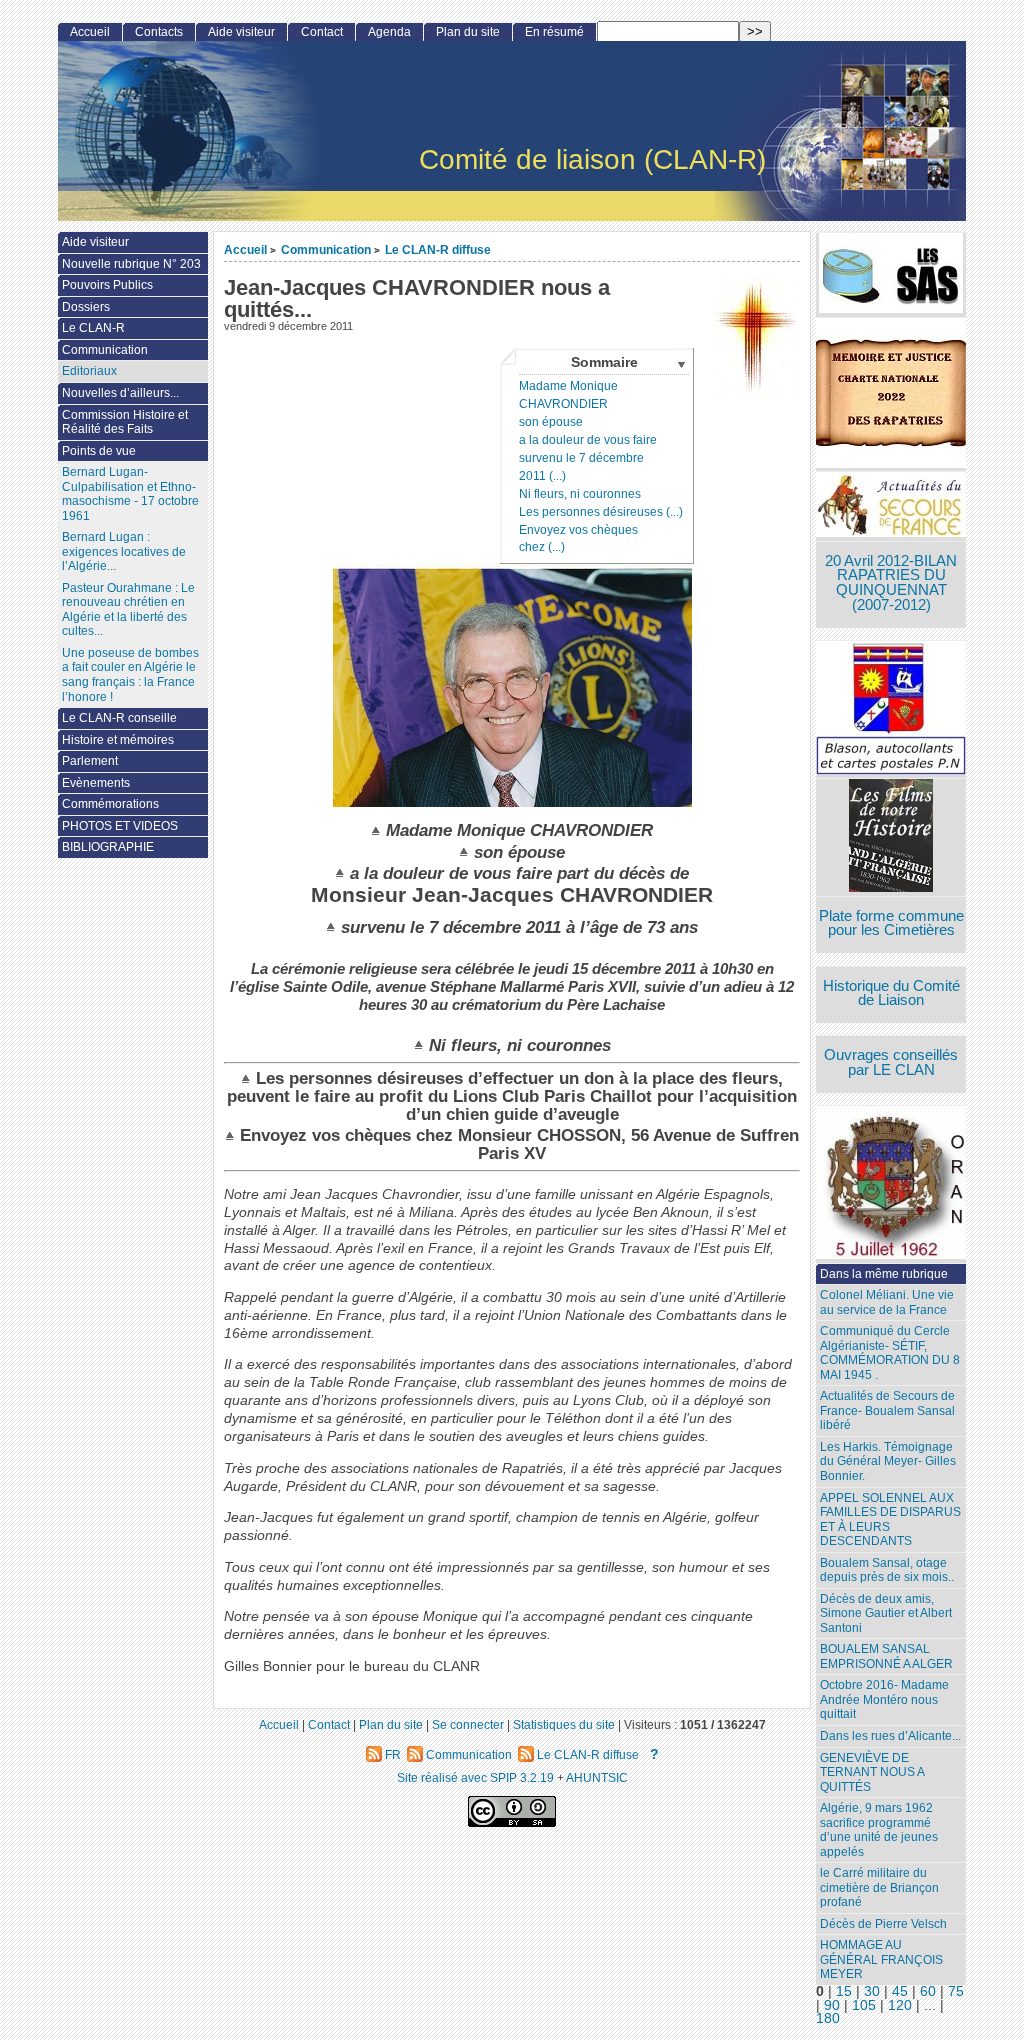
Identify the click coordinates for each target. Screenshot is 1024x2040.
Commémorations (110, 804)
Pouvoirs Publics (107, 285)
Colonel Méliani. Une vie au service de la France (887, 1302)
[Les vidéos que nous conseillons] (891, 837)
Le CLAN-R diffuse (438, 249)
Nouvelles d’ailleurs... (120, 393)
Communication (326, 249)
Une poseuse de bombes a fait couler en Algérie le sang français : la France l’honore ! (130, 675)
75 (956, 1991)
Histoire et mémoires (118, 740)
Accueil (245, 249)
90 (832, 2005)
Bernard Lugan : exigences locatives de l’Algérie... (124, 551)
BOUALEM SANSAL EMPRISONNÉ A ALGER (886, 1656)
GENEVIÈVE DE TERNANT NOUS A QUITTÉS (872, 1772)
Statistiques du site (564, 1724)
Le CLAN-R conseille (119, 718)
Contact (322, 32)
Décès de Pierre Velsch (883, 1924)
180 (828, 2018)
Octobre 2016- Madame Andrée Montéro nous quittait (884, 1699)
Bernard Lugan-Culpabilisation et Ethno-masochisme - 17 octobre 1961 (130, 494)
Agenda (389, 32)
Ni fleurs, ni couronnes (580, 494)
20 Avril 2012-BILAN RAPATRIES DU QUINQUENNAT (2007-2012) (891, 583)
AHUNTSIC (597, 1777)
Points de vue (99, 451)
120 (900, 2005)
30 (872, 1991)
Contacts (159, 32)
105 (864, 2005)
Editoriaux (89, 371)
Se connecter (468, 1724)
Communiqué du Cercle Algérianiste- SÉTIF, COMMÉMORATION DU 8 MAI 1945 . (890, 1353)
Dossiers (86, 307)
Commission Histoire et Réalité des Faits (125, 422)
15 (844, 1991)
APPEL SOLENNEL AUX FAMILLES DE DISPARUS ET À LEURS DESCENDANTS (890, 1520)
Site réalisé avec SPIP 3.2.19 (475, 1777)
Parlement (90, 761)
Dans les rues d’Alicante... (890, 1736)
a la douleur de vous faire (588, 440)
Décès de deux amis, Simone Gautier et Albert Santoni (886, 1613)
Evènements (96, 783)
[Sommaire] (378, 830)
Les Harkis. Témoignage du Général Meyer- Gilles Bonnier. (888, 1461)
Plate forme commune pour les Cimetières (891, 923)
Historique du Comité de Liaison (891, 993)
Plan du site (468, 32)
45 (900, 1991)
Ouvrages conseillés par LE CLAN (891, 1062)
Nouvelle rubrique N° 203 (131, 264)
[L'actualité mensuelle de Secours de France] (891, 506)
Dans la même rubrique (884, 1274)
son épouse (551, 422)
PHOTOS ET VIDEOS (120, 826)
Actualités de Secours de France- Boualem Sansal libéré (887, 1410)
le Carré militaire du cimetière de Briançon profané (879, 1887)
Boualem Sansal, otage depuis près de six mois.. (887, 1570)
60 (928, 1991)
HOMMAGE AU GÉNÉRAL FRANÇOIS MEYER (881, 1959)
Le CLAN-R (93, 328)
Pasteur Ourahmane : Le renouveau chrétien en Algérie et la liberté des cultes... (128, 610)
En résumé (554, 32)
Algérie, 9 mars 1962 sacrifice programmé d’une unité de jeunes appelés (879, 1830)
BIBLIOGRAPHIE (108, 847)
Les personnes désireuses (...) (601, 512)
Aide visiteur (241, 32)
